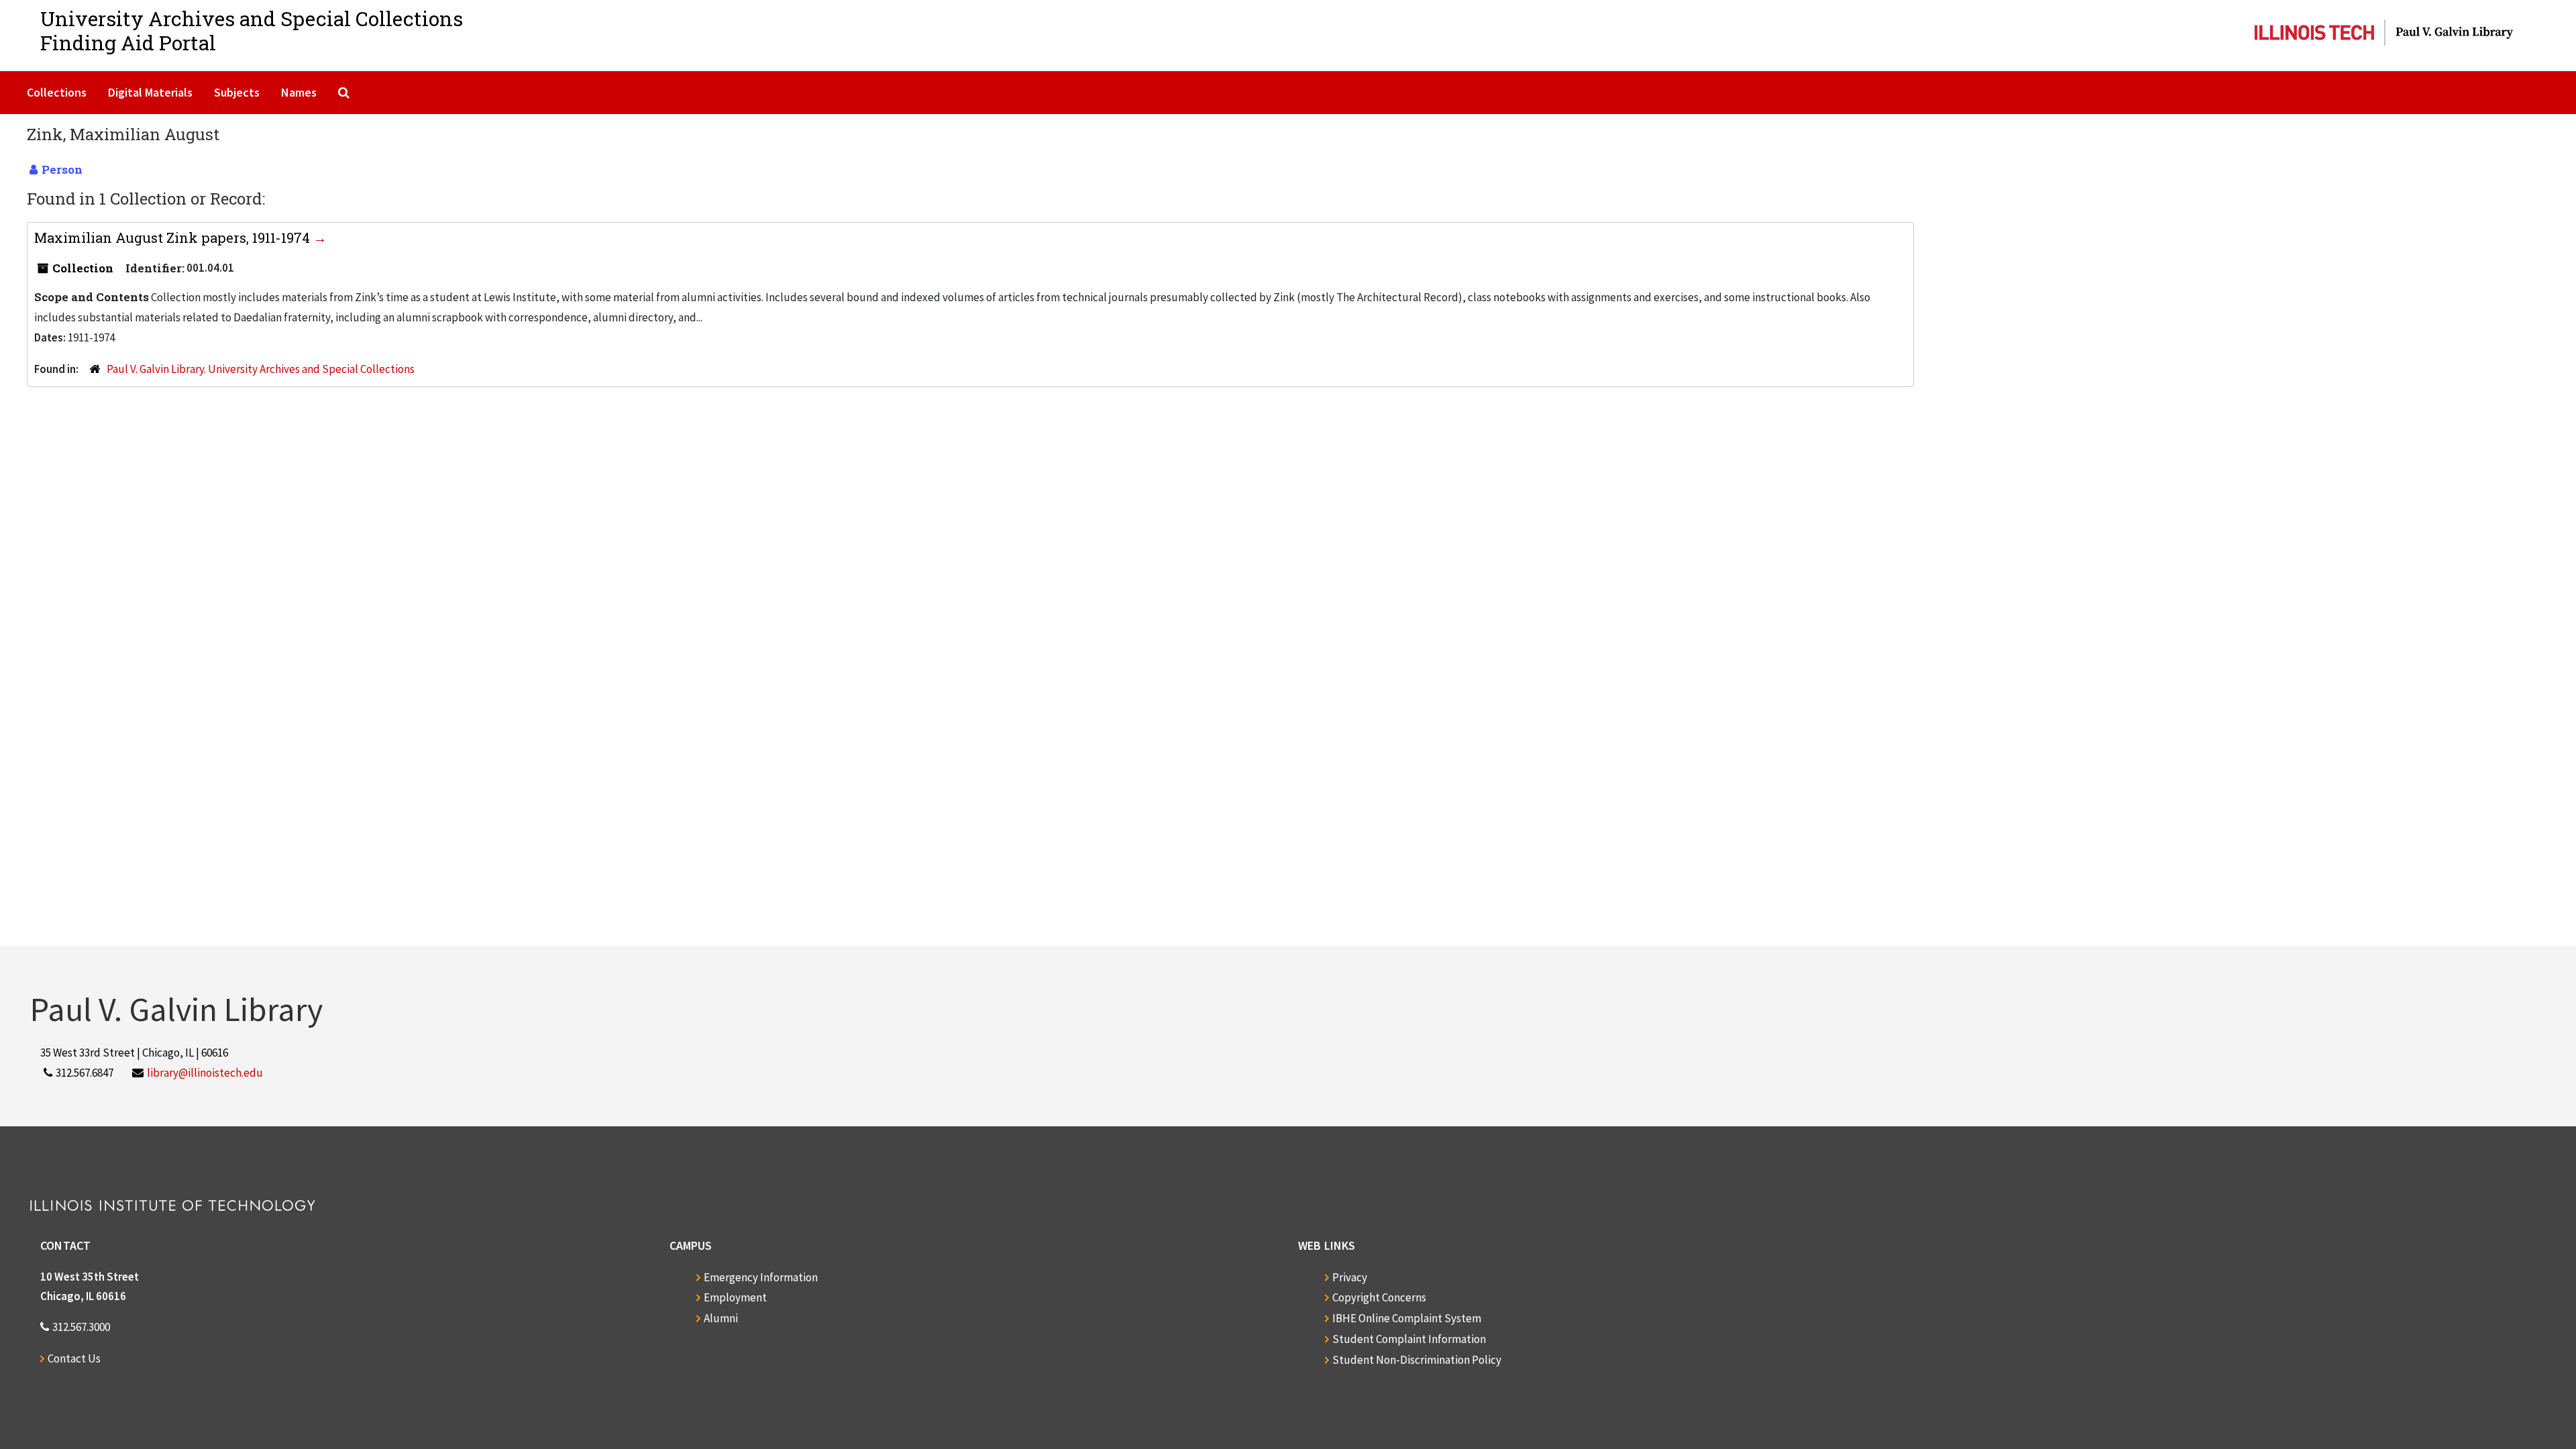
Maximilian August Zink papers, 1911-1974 (174, 237)
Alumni (721, 1318)
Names (299, 92)
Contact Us (74, 1358)
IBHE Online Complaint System (1407, 1318)
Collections (57, 92)
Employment (735, 1297)
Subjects (237, 92)
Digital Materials (150, 92)
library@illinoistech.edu (205, 1073)
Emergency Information (761, 1277)
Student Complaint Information (1409, 1339)
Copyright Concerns (1379, 1297)
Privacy (1350, 1277)
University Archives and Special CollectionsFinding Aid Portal (252, 31)
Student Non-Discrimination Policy (1417, 1360)
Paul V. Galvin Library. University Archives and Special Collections (261, 369)
